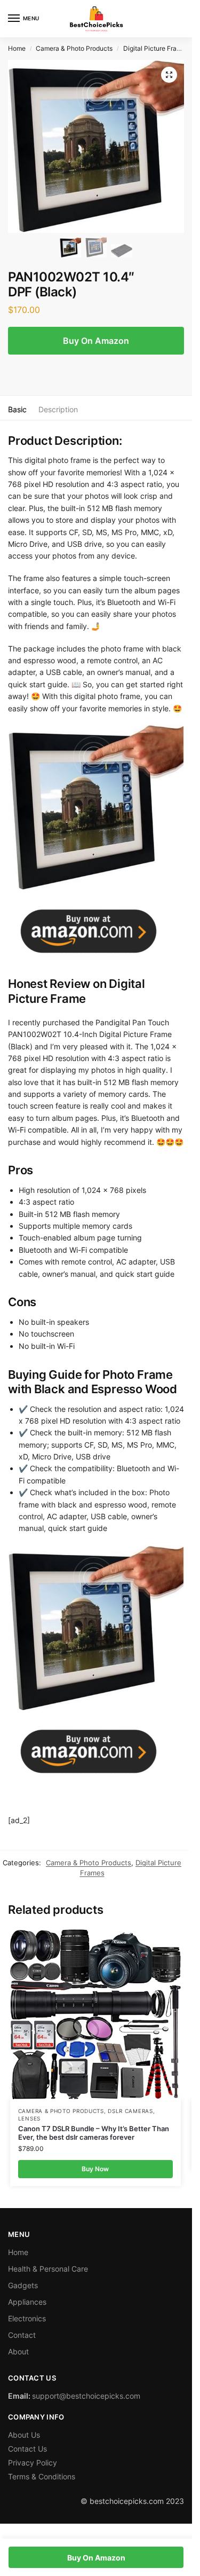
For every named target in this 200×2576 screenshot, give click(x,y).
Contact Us (27, 2449)
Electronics (27, 2318)
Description (58, 409)
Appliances (27, 2302)
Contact (22, 2335)
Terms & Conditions (42, 2476)
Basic (17, 409)
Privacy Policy (33, 2463)
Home (17, 48)
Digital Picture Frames (156, 48)
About (18, 2351)
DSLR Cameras (130, 2111)
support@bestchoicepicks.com (86, 2396)
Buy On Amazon (96, 341)
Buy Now (95, 2169)
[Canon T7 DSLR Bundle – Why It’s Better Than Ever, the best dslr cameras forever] (95, 2014)
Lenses (29, 2118)
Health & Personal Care (48, 2269)
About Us (24, 2435)
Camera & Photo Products (74, 48)
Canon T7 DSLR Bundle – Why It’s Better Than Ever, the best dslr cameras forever (94, 2133)
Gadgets (23, 2285)
